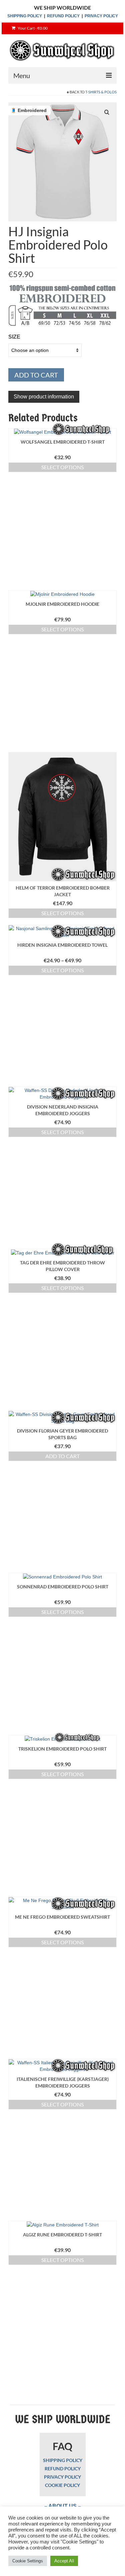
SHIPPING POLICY (25, 16)
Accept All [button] (64, 2561)
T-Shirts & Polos (101, 92)
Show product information (44, 397)
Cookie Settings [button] (28, 2561)
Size (14, 337)
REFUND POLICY (63, 16)
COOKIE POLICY (62, 2485)
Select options (62, 467)
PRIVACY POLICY (101, 16)
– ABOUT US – (63, 2506)
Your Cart (32, 28)
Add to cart (36, 375)
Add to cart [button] (62, 1456)
